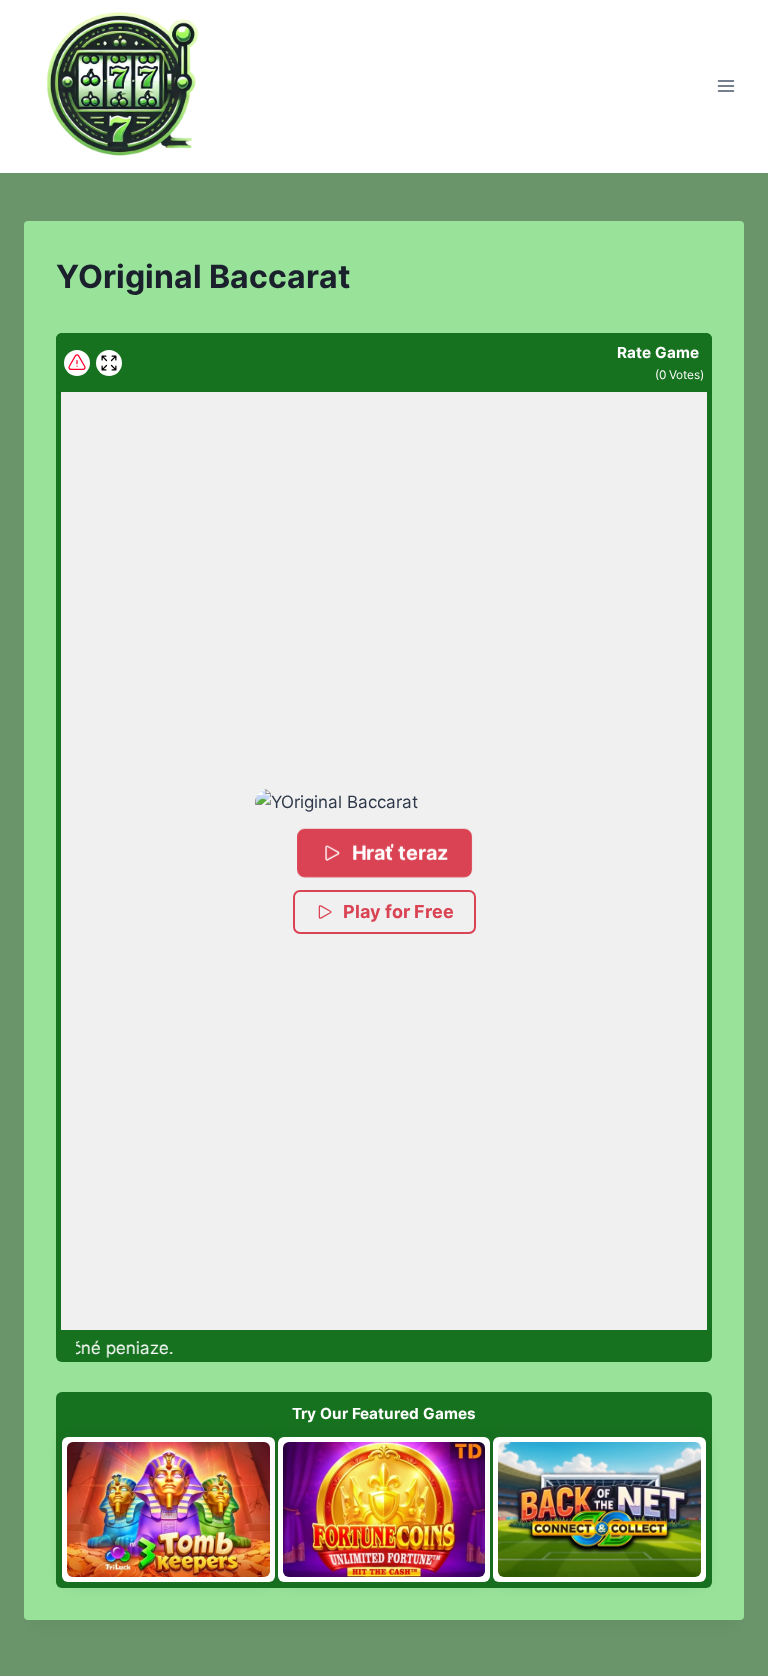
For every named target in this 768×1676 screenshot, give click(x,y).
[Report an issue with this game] (77, 363)
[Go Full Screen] (109, 363)
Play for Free (398, 911)
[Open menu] (725, 86)
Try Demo (168, 1509)
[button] (384, 802)
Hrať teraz (398, 852)
